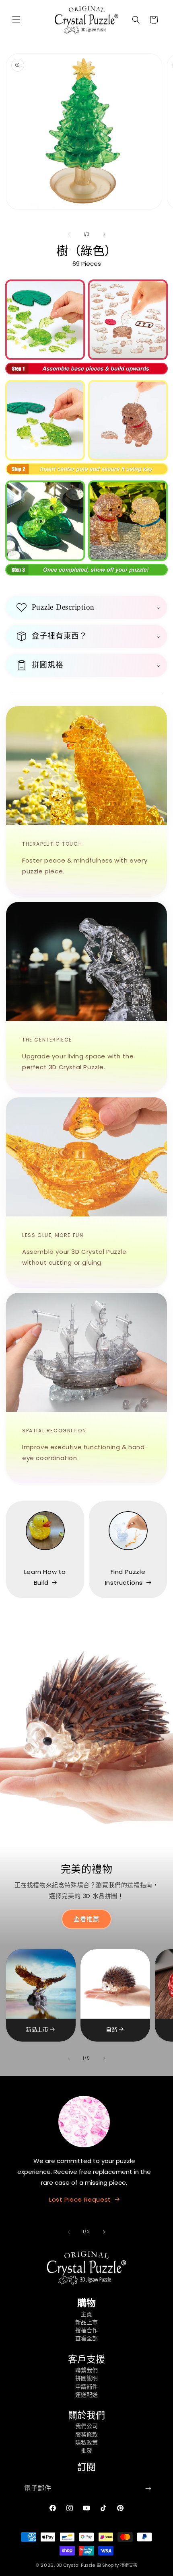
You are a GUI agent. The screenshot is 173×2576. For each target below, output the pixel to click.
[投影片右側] (104, 234)
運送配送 (86, 2395)
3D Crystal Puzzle (76, 2565)
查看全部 (86, 2338)
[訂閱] (148, 2489)
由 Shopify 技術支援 (117, 2565)
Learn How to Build (45, 1577)
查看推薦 (86, 1919)
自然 (111, 2030)
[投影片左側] (69, 234)
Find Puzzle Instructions (125, 1577)
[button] (16, 20)
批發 (86, 2451)
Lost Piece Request (80, 2199)
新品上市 (37, 2030)
